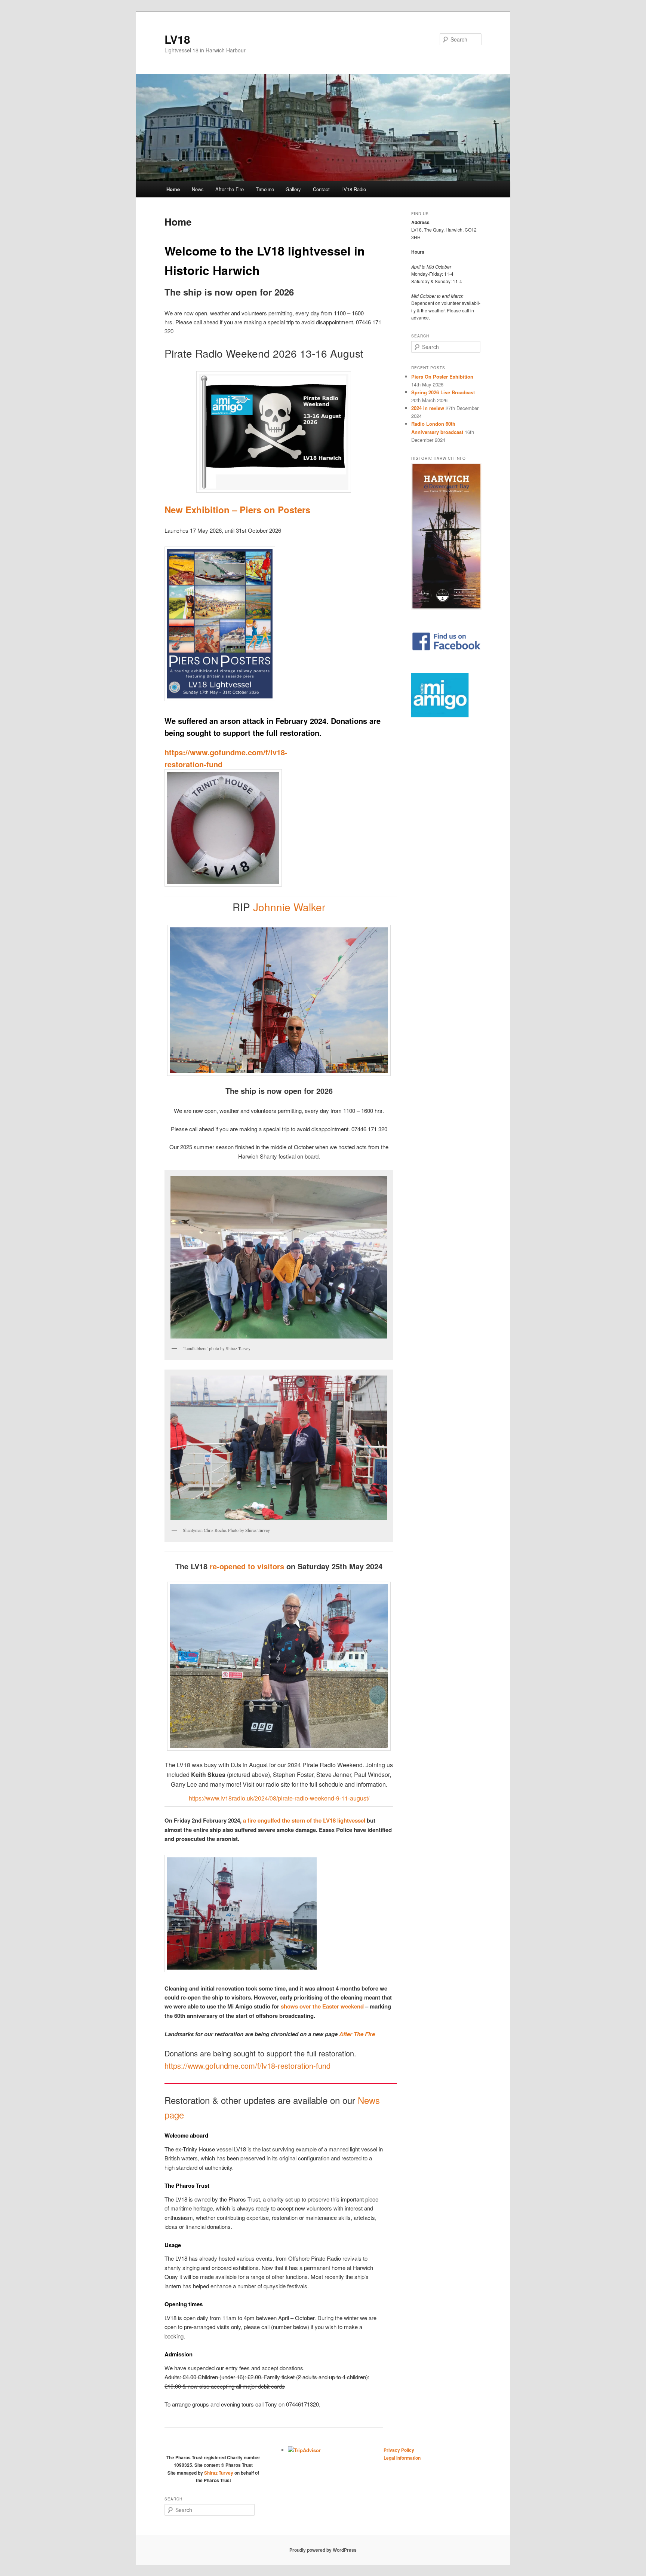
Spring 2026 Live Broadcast (443, 392)
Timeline (265, 189)
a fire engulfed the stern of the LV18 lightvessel (304, 1820)
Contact (321, 189)
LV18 (177, 39)
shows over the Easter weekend (322, 2006)
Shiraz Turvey (219, 2473)
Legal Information (402, 2458)
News (198, 189)
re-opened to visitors (247, 1566)
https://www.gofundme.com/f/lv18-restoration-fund (247, 2066)
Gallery (293, 189)
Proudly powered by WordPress (323, 2550)
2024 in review (428, 408)
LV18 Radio (354, 189)
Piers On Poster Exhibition (442, 377)
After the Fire (230, 189)
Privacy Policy (399, 2450)
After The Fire (357, 2034)
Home (173, 189)
